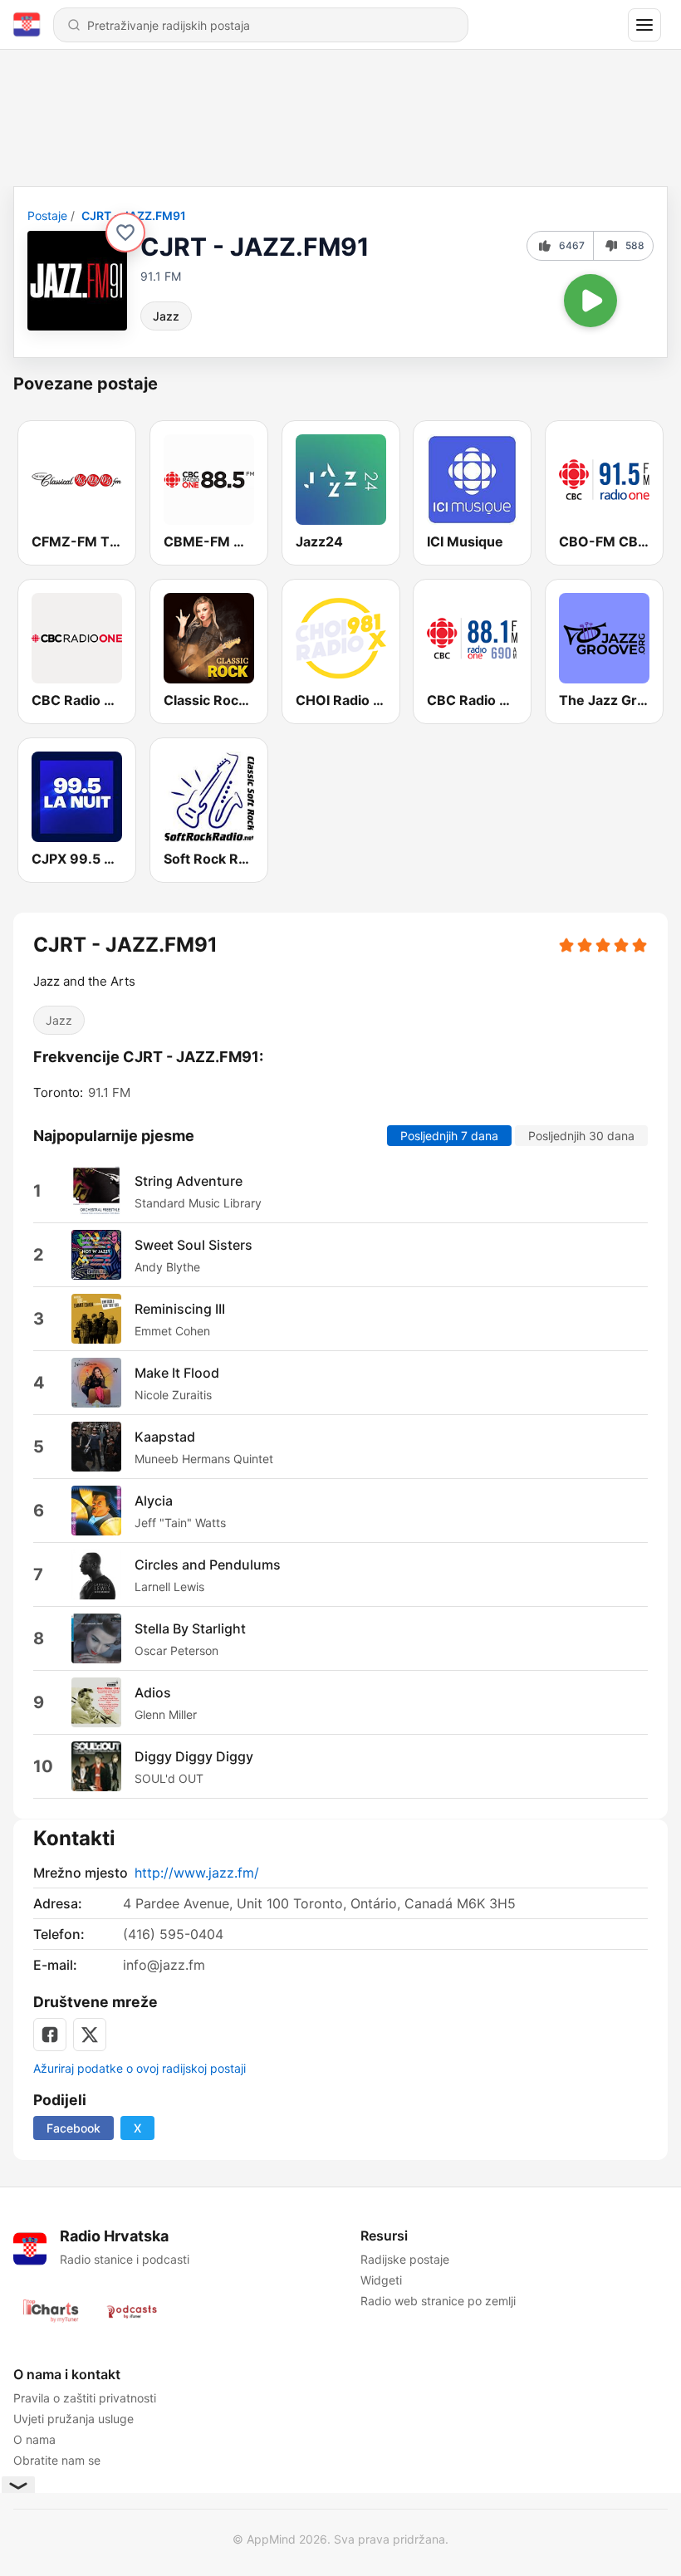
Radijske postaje (405, 2259)
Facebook (73, 2128)
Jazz (166, 316)
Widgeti (381, 2280)
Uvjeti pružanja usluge (73, 2419)
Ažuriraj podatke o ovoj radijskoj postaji (140, 2068)
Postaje (47, 215)
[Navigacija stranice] (644, 25)
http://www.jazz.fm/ (197, 1873)
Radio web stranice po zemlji (438, 2301)
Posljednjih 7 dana (449, 1136)
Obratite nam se (57, 2460)
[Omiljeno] (125, 233)
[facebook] (50, 2035)
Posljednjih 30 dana (581, 1136)
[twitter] (90, 2035)
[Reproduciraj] (590, 301)
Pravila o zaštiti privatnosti (85, 2398)
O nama (34, 2439)
